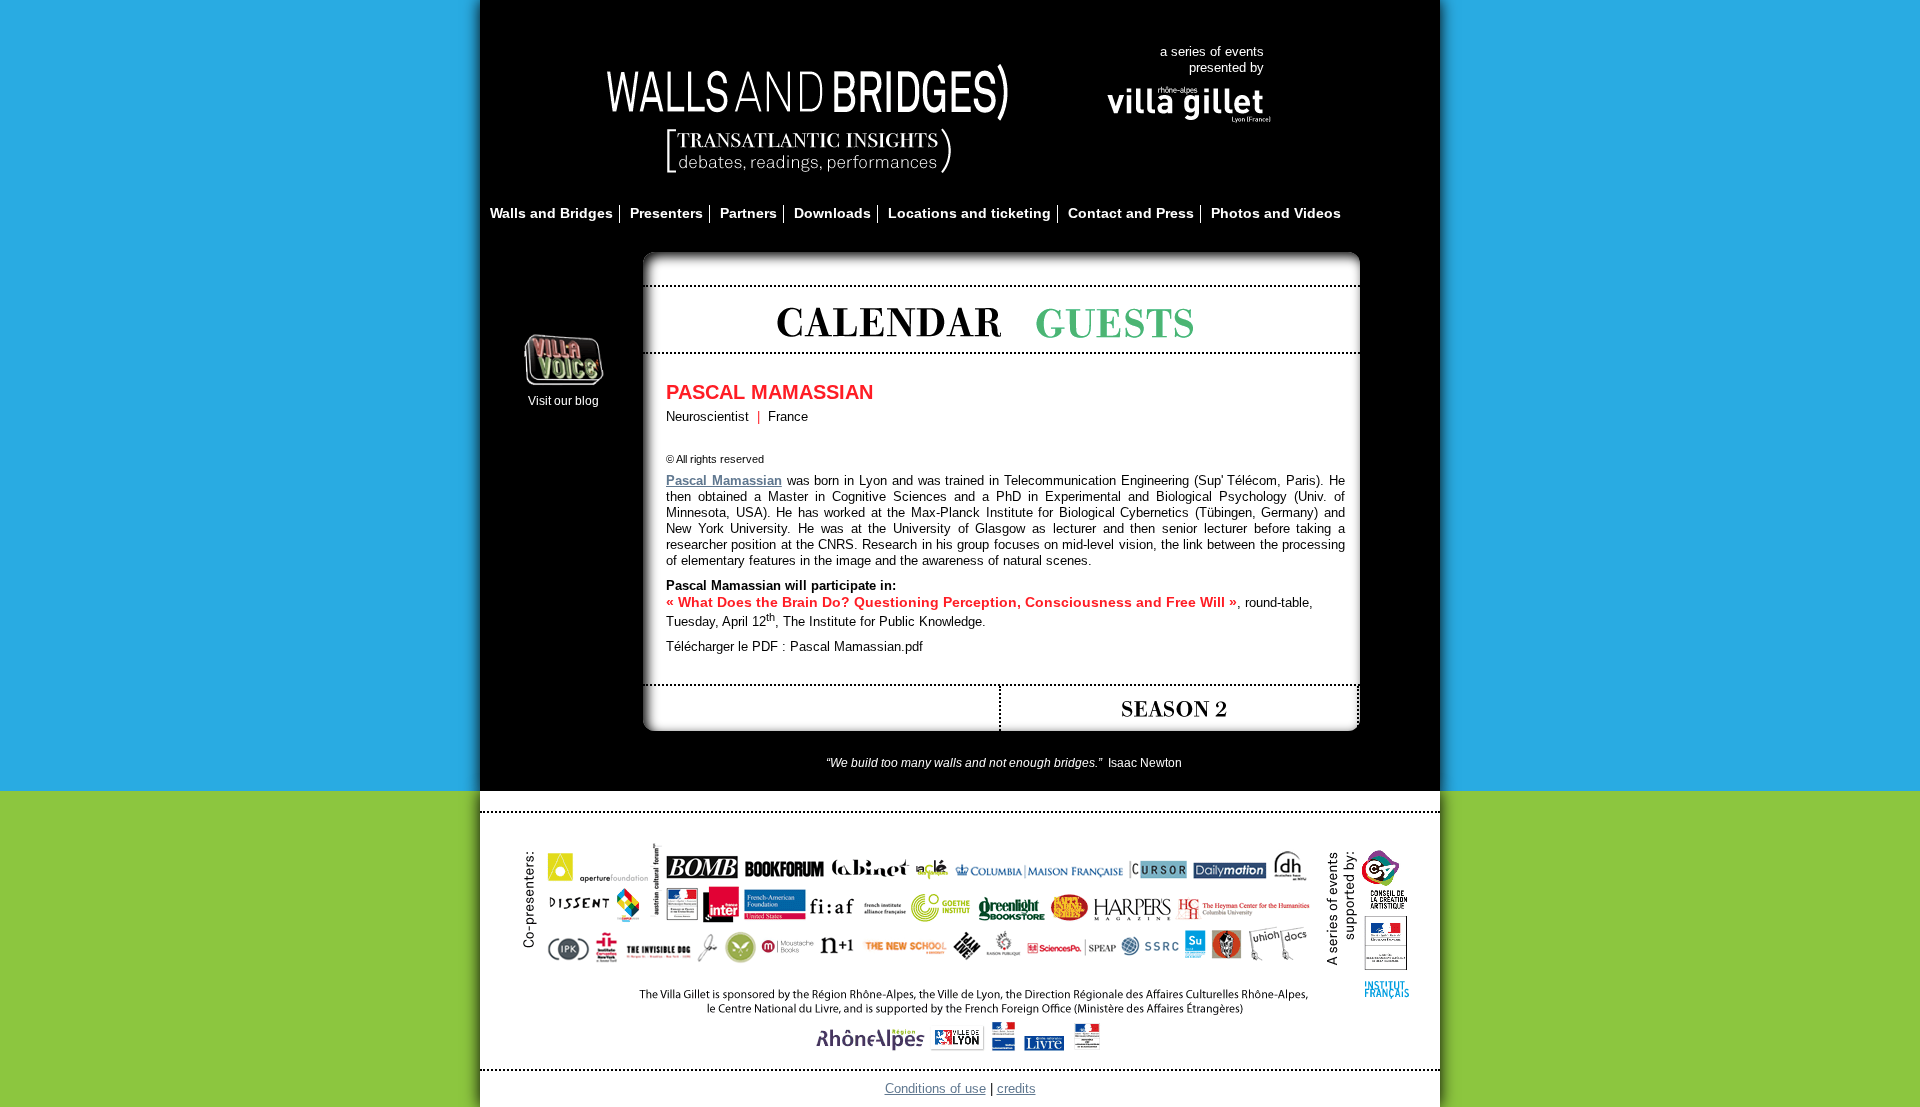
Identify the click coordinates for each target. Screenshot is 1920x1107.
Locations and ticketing (969, 213)
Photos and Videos (1276, 213)
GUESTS (1116, 323)
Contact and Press (1131, 213)
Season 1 (828, 708)
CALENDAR (888, 323)
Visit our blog (563, 401)
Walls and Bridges (551, 213)
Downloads (832, 213)
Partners (748, 213)
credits (1016, 1088)
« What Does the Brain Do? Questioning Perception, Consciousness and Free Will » (951, 602)
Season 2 (1186, 708)
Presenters (666, 213)
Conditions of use (935, 1088)
